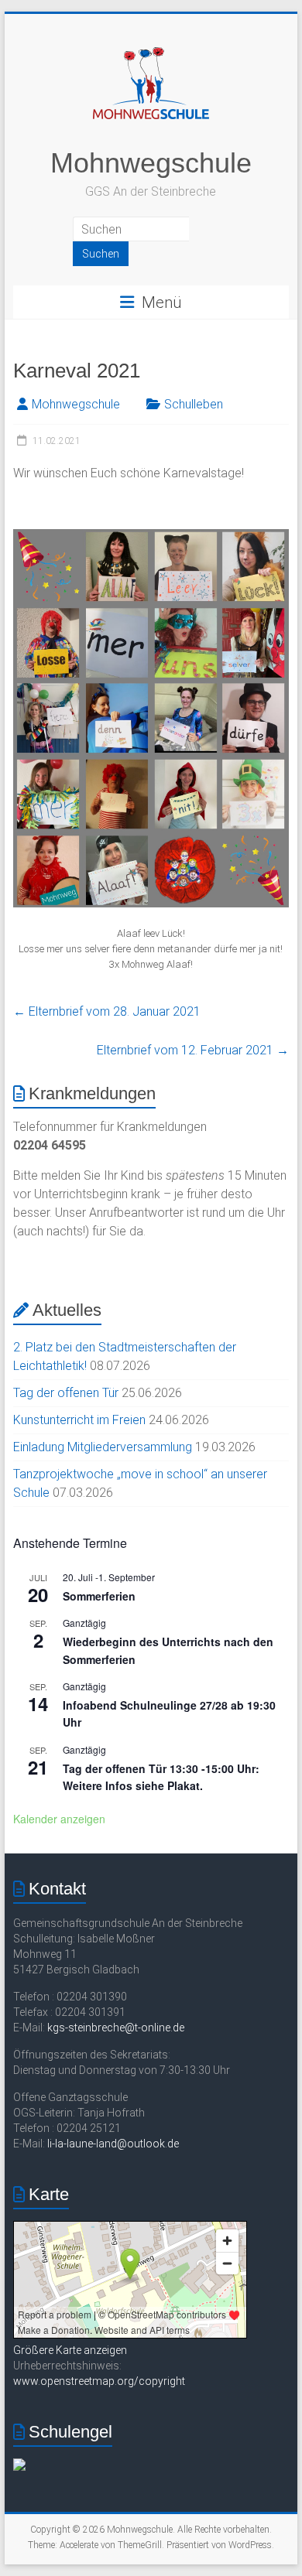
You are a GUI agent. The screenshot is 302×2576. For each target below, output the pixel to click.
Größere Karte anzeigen (70, 2350)
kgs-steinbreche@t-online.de (116, 2028)
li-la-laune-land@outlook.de (113, 2144)
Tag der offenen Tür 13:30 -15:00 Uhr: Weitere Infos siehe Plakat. (161, 1777)
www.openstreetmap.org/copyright (99, 2381)
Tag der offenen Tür (66, 1393)
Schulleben (194, 404)
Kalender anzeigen (59, 1819)
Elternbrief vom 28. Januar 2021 (107, 1011)
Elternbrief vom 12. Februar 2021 (193, 1050)
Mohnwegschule (151, 163)
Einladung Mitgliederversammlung (103, 1447)
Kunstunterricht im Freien (79, 1420)
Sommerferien (99, 1596)
